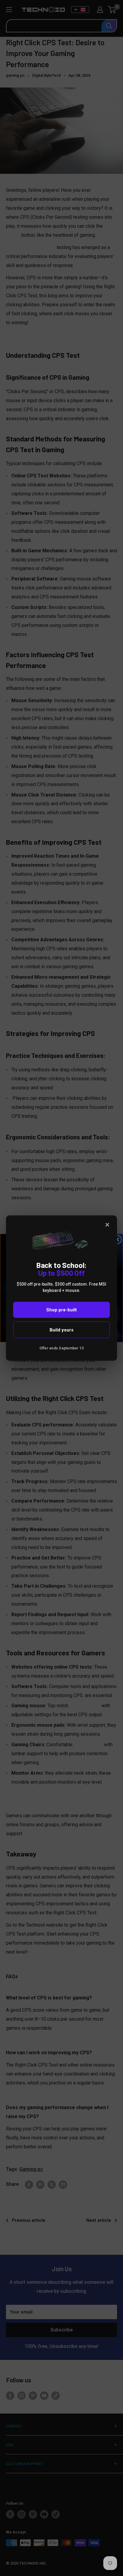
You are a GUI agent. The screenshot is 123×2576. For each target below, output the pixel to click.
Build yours (61, 1330)
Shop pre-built (61, 1310)
